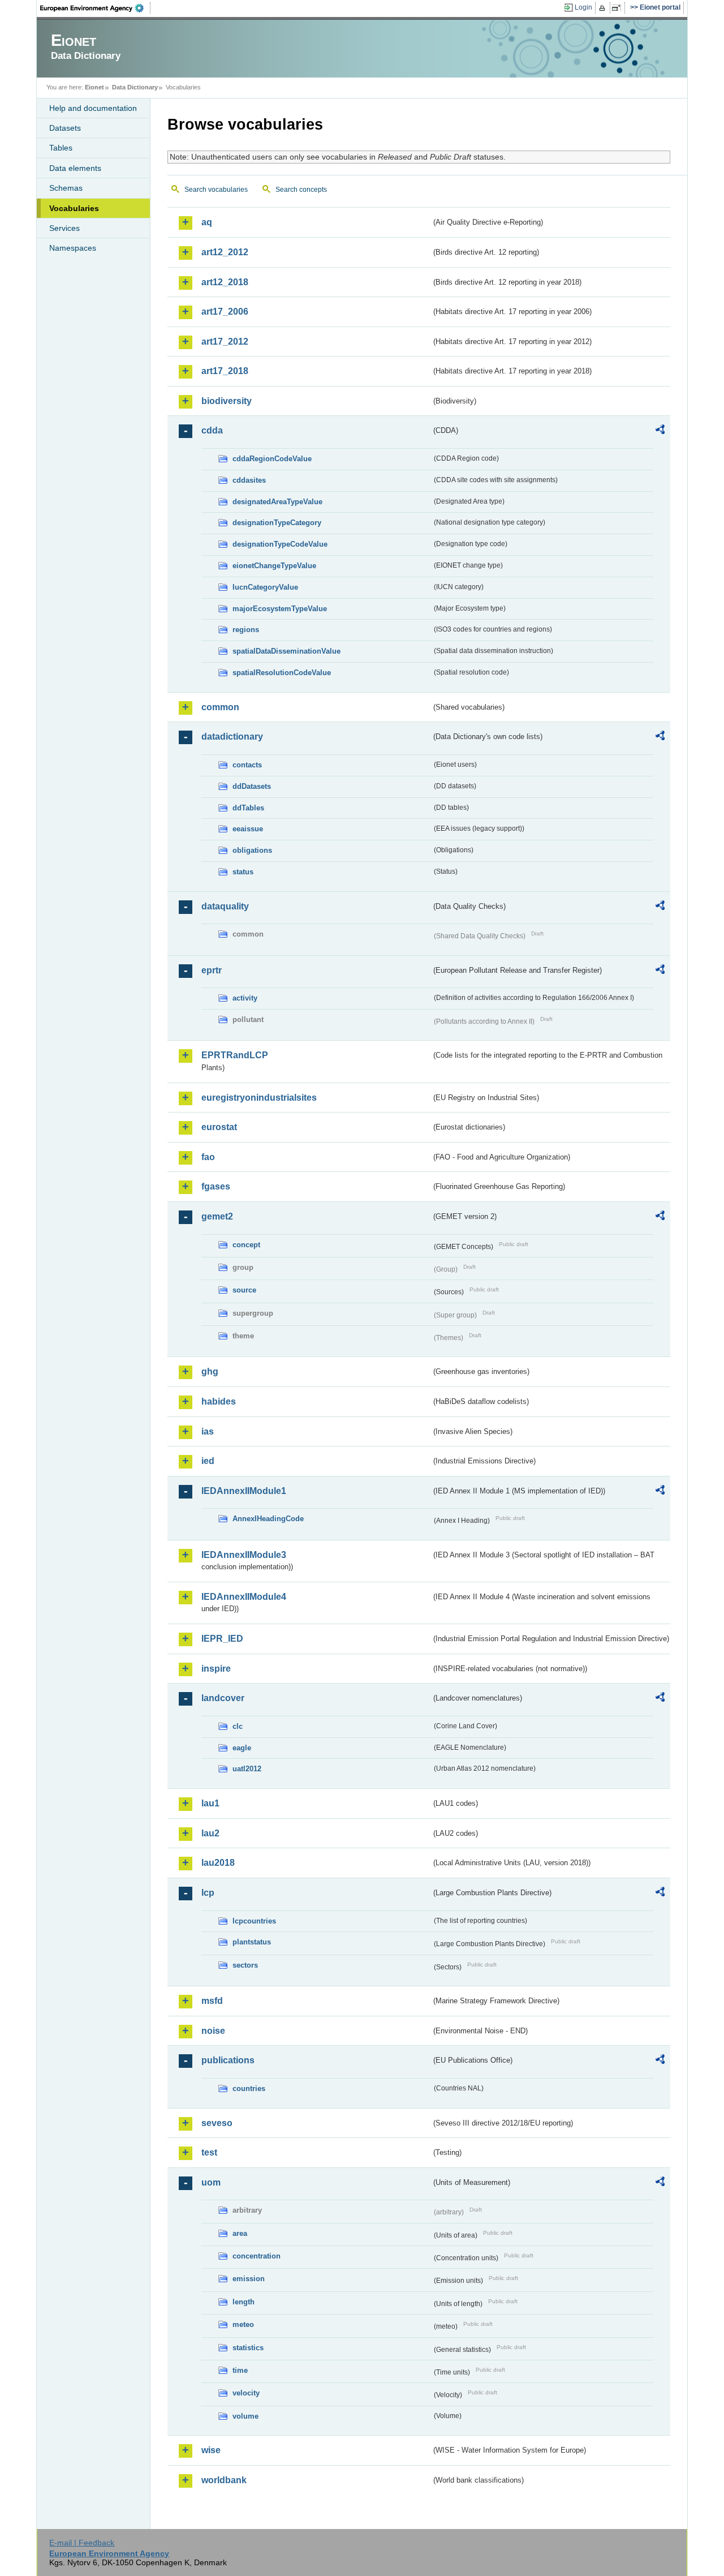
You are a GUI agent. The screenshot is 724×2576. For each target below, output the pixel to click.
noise (213, 2031)
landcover (223, 1698)
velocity (246, 2393)
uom (211, 2182)
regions (246, 630)
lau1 (210, 1803)
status (243, 872)
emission (249, 2279)
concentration (257, 2256)
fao (208, 1157)
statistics (248, 2348)
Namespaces (73, 248)
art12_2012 (225, 252)
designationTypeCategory (277, 523)
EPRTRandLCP (235, 1055)
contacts (247, 765)
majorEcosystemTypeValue (280, 609)
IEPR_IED (222, 1639)
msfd (212, 2001)
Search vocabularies (216, 190)
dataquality (225, 906)
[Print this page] (604, 8)
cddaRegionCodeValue (272, 459)
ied (208, 1461)
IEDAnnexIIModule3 (244, 1555)
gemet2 (217, 1216)
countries (249, 2088)
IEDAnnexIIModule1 (244, 1491)
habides (219, 1401)
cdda (212, 430)
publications (228, 2060)
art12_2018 (225, 282)
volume (245, 2416)
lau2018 (218, 1863)
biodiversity (227, 401)
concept (246, 1245)
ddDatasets (252, 786)
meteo (243, 2324)
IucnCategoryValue (265, 587)
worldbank (224, 2480)
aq (207, 222)
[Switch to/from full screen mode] (619, 8)
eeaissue (248, 829)
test (209, 2152)
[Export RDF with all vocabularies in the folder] (660, 431)
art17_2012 (225, 342)
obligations (252, 850)
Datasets (65, 128)
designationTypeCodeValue (280, 544)
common (220, 707)
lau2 (210, 1833)
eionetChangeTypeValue (274, 566)
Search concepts (301, 190)
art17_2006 (225, 312)
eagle (242, 1748)
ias (208, 1431)
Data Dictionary (135, 87)
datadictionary (232, 737)
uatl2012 (247, 1769)
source (244, 1290)
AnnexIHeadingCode (268, 1519)
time (240, 2370)
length (244, 2302)
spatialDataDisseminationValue (286, 651)
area (240, 2233)
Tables (61, 148)
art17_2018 (225, 371)
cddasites (249, 480)
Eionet (94, 87)
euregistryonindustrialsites (259, 1098)
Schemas (66, 188)
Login (583, 7)
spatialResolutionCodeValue (282, 673)
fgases (216, 1186)
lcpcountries (254, 1921)
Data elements (75, 168)
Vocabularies (74, 208)
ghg (210, 1371)
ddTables (248, 808)
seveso (217, 2123)
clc (238, 1726)
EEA (96, 8)
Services (64, 228)
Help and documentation (93, 108)
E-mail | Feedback (82, 2543)
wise (211, 2450)
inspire (216, 1669)
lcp (208, 1893)
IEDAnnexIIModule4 (244, 1597)
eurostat (219, 1127)
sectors (245, 1965)
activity (245, 998)
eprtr (212, 970)
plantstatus (252, 1942)
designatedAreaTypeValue (277, 502)
